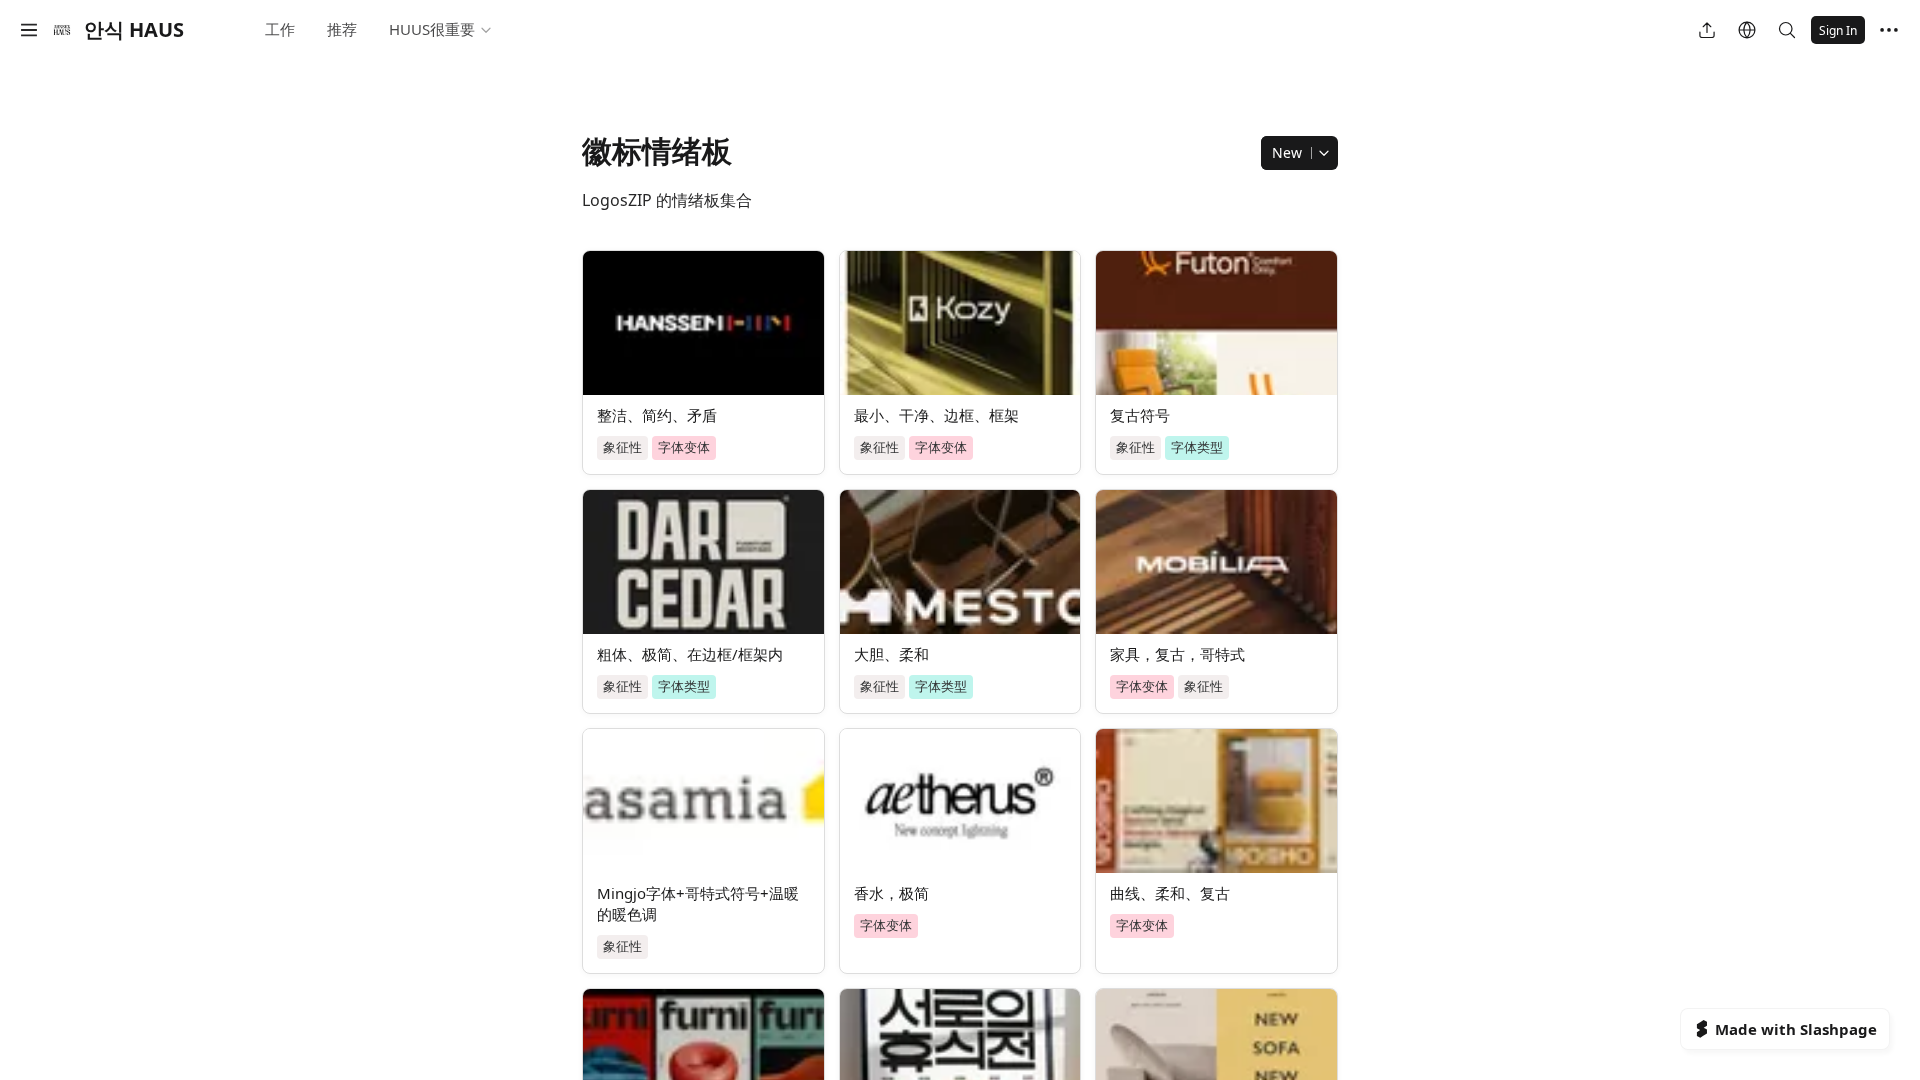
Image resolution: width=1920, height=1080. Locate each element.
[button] (29, 30)
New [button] (1287, 152)
